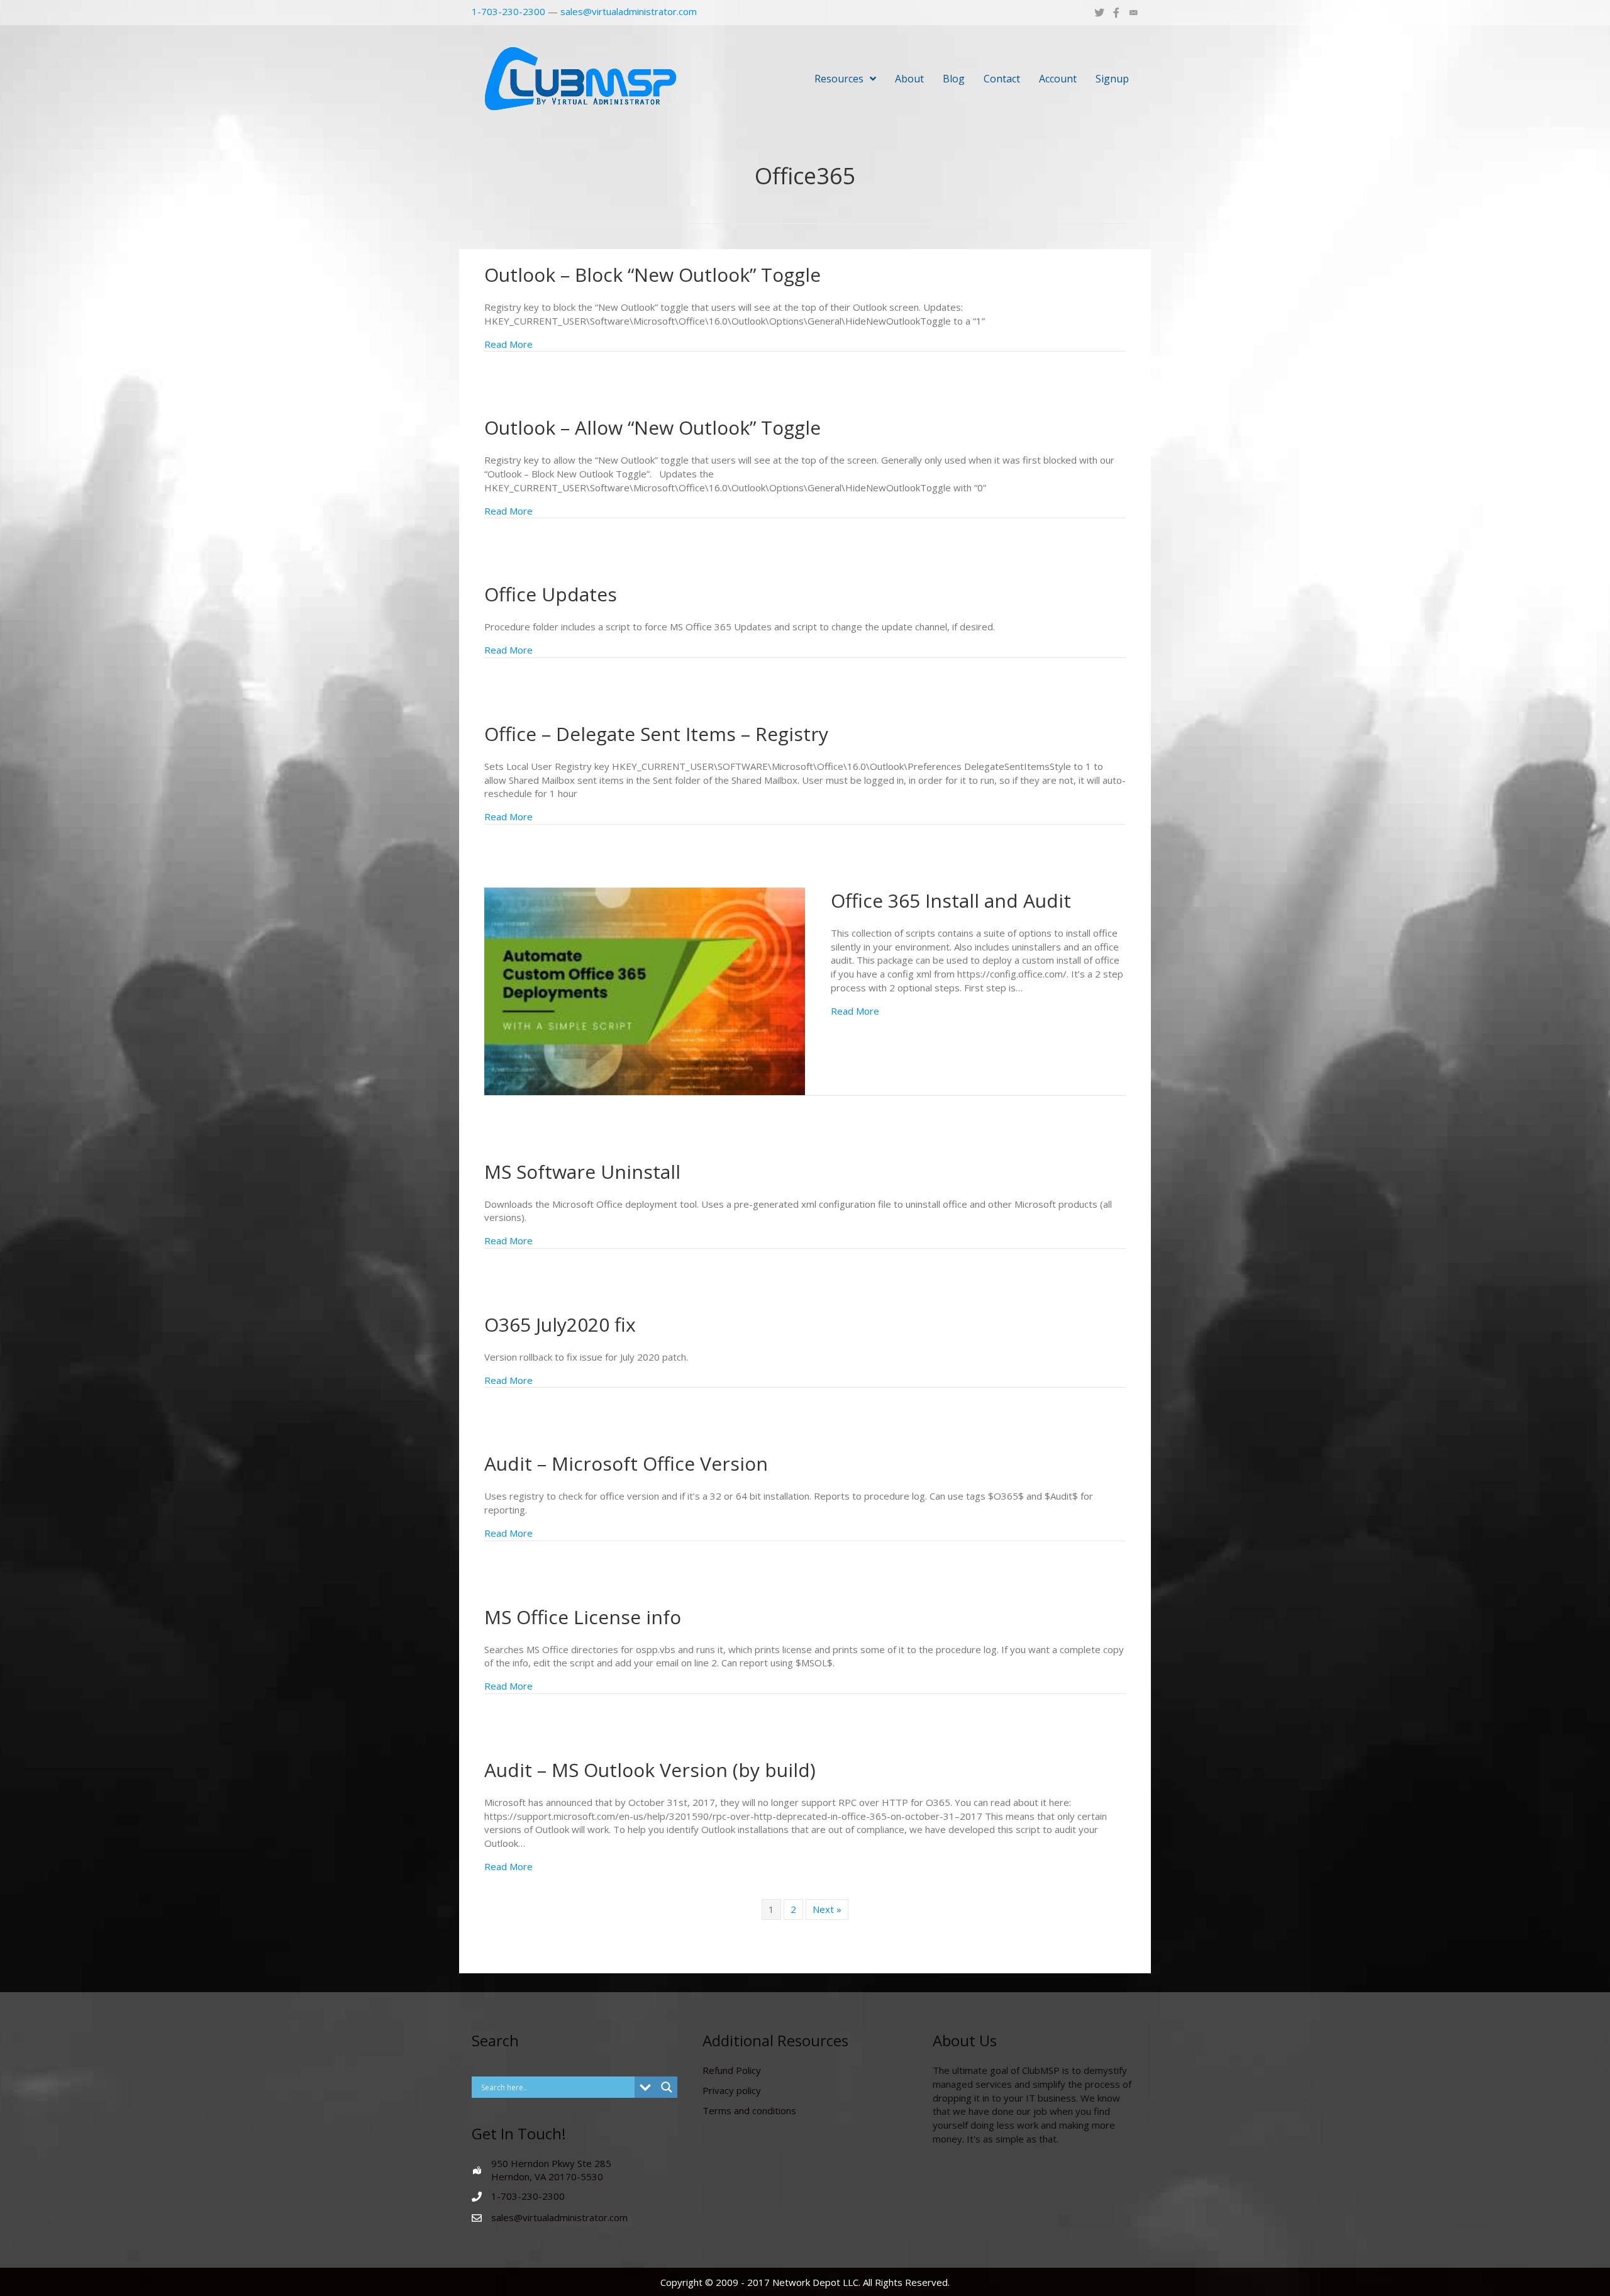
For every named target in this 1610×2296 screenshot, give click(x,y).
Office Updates (551, 594)
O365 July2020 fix (560, 1324)
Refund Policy (732, 2070)
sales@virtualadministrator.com (629, 11)
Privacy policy (732, 2090)
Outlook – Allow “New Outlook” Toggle (652, 427)
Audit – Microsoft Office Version (626, 1463)
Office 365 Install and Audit (951, 900)
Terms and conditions (749, 2110)
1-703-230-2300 (508, 11)
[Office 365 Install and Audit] (645, 990)
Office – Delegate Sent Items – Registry (656, 734)
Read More (508, 344)
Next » (827, 1909)
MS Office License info (583, 1617)
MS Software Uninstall (582, 1172)
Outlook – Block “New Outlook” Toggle (652, 275)
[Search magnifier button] (667, 2087)
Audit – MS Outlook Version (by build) (650, 1770)
